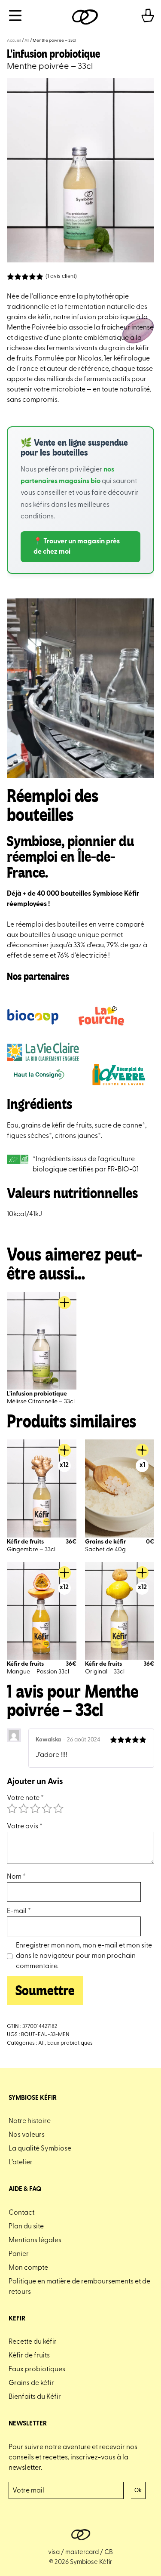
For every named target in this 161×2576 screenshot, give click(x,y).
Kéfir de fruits (29, 2356)
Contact (21, 2213)
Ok (138, 2490)
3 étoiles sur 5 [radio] (35, 1809)
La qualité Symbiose (40, 2149)
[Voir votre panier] (148, 17)
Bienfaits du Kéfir (35, 2397)
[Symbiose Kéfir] (85, 17)
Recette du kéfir (33, 2342)
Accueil (14, 41)
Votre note (25, 1798)
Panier (19, 2254)
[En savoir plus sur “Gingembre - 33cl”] (64, 1450)
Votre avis (25, 1827)
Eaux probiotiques (70, 2043)
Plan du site (26, 2227)
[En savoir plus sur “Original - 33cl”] (142, 1573)
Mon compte (28, 2268)
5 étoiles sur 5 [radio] (58, 1809)
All (27, 41)
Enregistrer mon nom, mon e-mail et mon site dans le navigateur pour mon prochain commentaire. (84, 1956)
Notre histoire (30, 2121)
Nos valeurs (27, 2135)
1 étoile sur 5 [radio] (12, 1809)
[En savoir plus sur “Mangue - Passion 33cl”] (64, 1573)
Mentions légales (35, 2240)
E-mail (19, 1911)
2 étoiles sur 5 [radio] (24, 1809)
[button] (142, 1450)
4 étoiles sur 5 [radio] (47, 1809)
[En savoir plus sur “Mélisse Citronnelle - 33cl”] (64, 1303)
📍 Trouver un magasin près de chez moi (77, 547)
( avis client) (61, 276)
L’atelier (21, 2163)
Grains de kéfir (31, 2383)
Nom (16, 1877)
